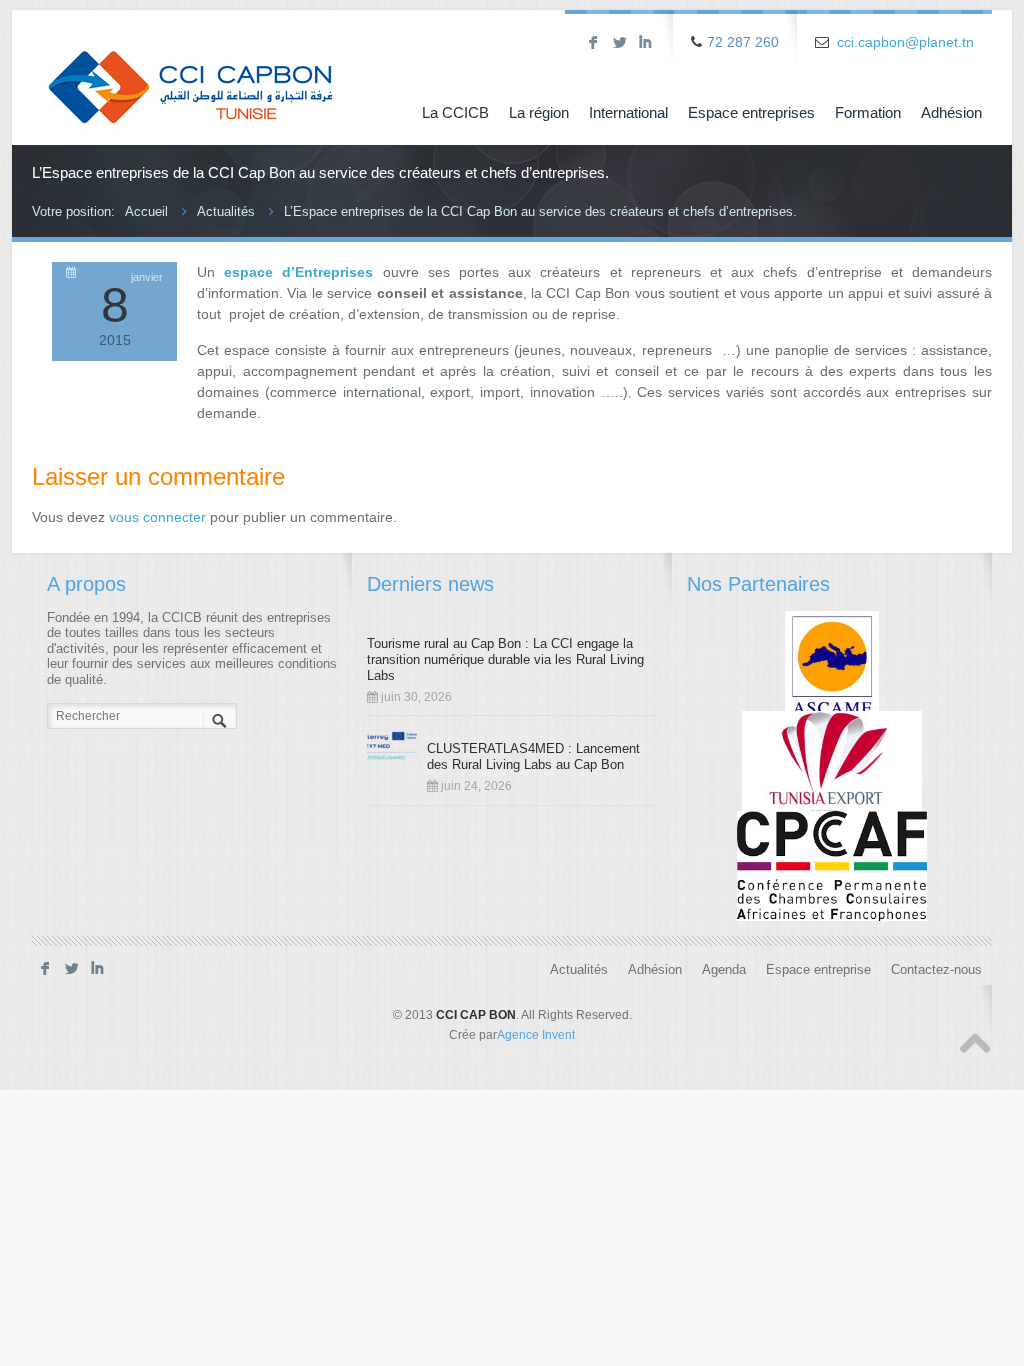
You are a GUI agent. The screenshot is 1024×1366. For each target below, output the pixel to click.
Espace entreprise (818, 970)
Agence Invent (536, 1035)
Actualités (226, 211)
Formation (868, 112)
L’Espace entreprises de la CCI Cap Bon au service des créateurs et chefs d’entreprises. (540, 211)
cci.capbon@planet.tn (905, 42)
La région (539, 112)
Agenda (724, 970)
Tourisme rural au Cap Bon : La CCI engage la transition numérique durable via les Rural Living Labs (505, 659)
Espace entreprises (751, 112)
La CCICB (455, 112)
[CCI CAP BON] (190, 73)
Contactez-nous (936, 970)
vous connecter (157, 517)
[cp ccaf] (832, 866)
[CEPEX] (832, 765)
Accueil (146, 211)
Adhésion (951, 112)
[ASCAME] (832, 665)
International (628, 112)
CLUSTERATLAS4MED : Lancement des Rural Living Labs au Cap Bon (533, 756)
